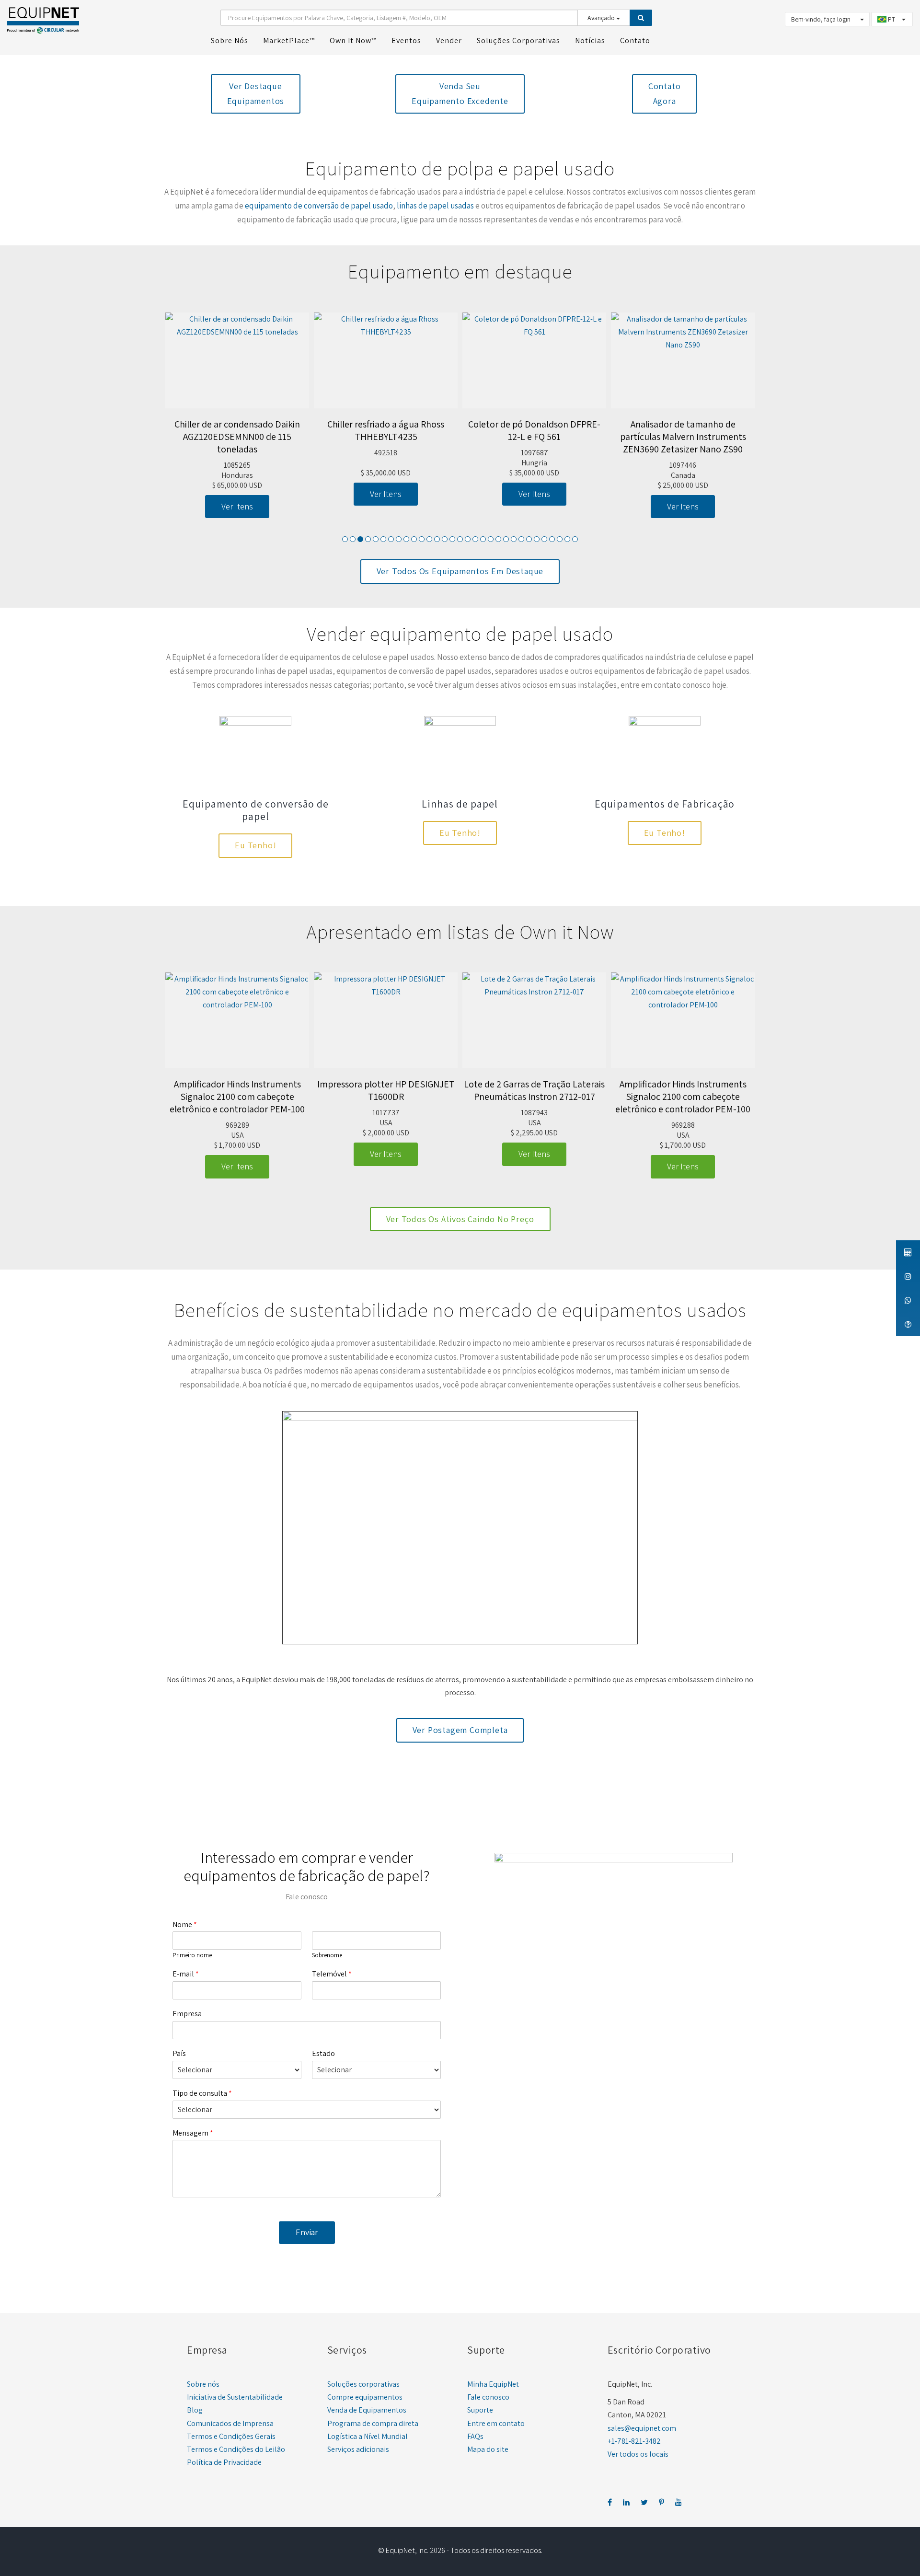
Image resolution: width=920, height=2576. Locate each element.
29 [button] (560, 539)
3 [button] (360, 539)
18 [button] (475, 539)
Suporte (480, 2410)
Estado (323, 2054)
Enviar (307, 2232)
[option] (237, 416)
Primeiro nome (192, 1955)
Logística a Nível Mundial (368, 2436)
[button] (161, 421)
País (179, 2054)
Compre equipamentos (365, 2397)
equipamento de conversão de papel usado (319, 206)
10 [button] (414, 539)
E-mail (186, 1974)
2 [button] (353, 539)
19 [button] (483, 539)
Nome (185, 1925)
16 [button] (460, 539)
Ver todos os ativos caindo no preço (460, 1219)
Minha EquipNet (493, 2384)
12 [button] (429, 539)
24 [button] (521, 539)
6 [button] (383, 539)
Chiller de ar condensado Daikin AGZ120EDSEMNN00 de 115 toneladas (237, 437)
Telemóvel (332, 1974)
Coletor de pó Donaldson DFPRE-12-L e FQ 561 (534, 430)
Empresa (187, 2014)
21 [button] (498, 539)
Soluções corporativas (363, 2384)
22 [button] (506, 539)
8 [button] (399, 539)
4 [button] (368, 539)
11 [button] (422, 539)
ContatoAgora (665, 93)
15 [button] (452, 539)
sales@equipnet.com (642, 2428)
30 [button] (567, 539)
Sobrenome (327, 1955)
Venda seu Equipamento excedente (460, 93)
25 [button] (529, 539)
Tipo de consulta (202, 2093)
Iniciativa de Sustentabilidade (235, 2397)
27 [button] (544, 539)
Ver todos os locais (638, 2454)
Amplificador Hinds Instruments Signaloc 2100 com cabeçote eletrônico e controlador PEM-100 (237, 1097)
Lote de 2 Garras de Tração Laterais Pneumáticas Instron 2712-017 (534, 1090)
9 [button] (406, 539)
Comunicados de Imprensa (230, 2423)
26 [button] (537, 539)
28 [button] (552, 539)
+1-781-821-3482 (634, 2441)
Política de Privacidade (224, 2462)
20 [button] (491, 539)
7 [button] (391, 539)
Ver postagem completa (460, 1730)
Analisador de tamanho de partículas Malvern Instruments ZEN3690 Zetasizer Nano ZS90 (683, 437)
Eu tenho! (255, 845)
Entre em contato (496, 2423)
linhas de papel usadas (435, 206)
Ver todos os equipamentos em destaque (460, 571)
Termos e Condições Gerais (231, 2436)
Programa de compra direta (373, 2423)
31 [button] (575, 539)
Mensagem (193, 2133)
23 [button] (514, 539)
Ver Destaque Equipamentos (256, 93)
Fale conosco (488, 2397)
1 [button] (345, 539)
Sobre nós (203, 2384)
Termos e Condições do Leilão (236, 2449)
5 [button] (376, 539)
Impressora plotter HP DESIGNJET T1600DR (386, 1090)
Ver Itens (237, 506)
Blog (195, 2410)
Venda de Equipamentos (367, 2410)
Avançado (602, 18)
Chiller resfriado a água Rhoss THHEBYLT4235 (386, 430)
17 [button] (468, 539)
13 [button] (437, 539)
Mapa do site (488, 2449)
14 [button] (445, 539)
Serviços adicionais (358, 2449)
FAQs (475, 2436)
